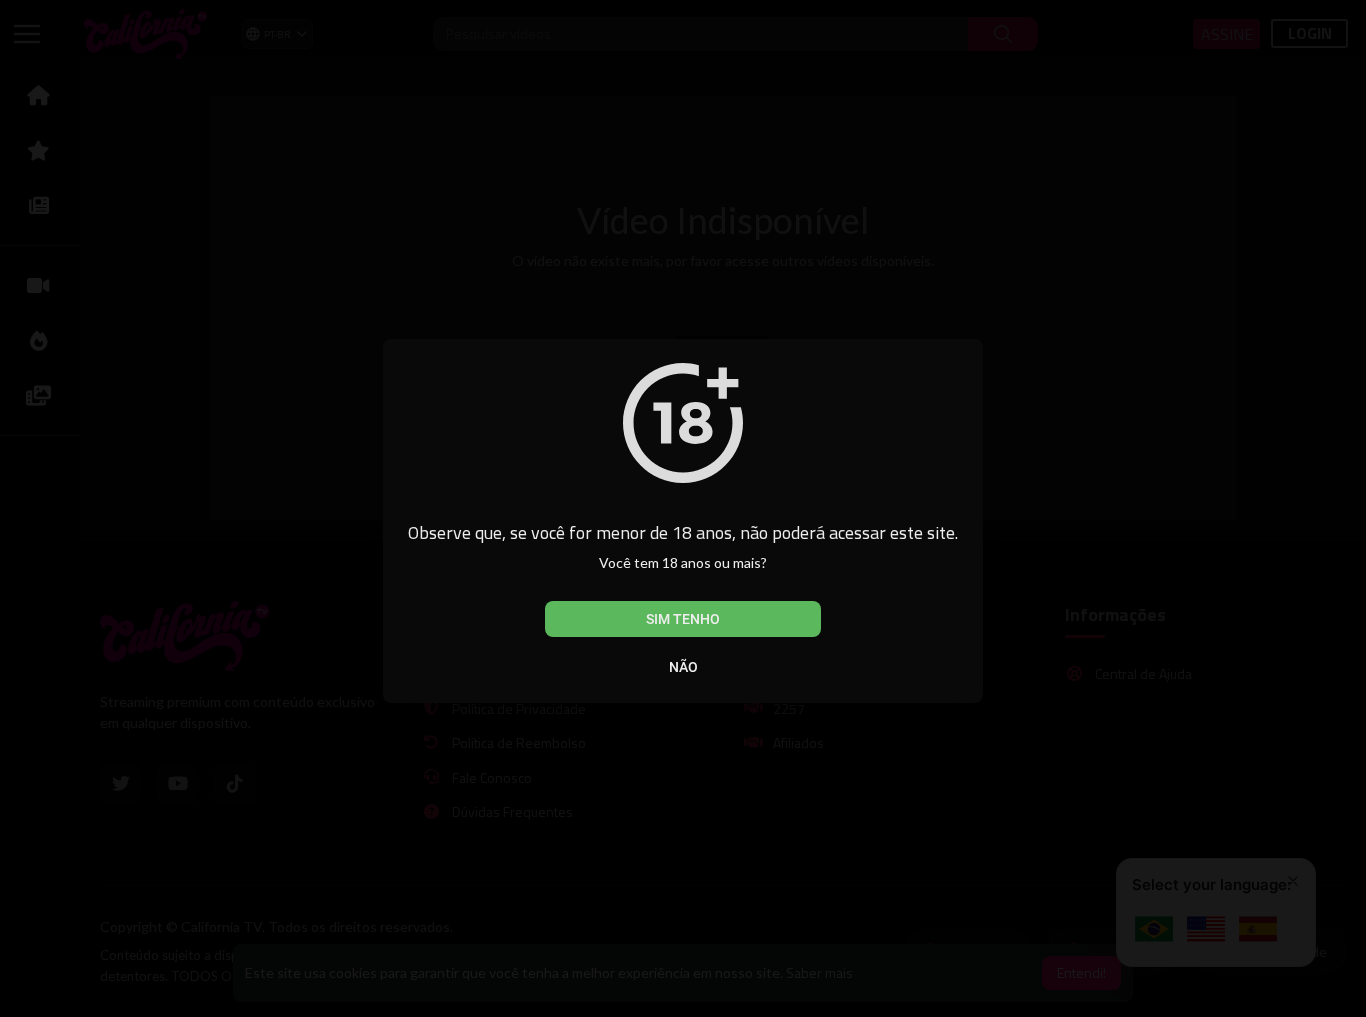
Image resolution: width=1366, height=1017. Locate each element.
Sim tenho (683, 619)
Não (683, 667)
